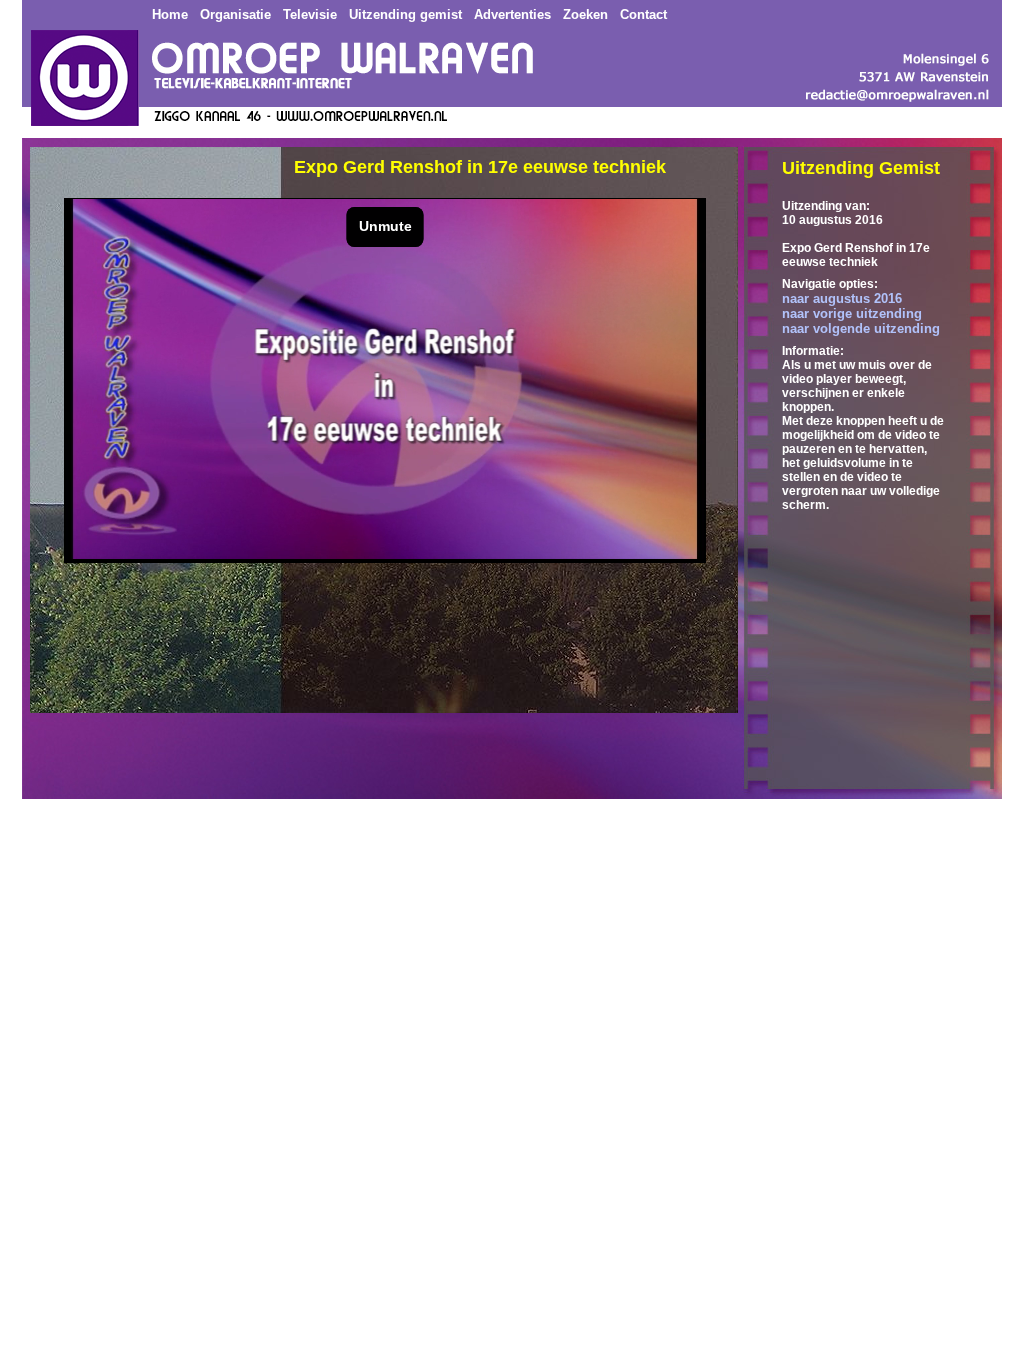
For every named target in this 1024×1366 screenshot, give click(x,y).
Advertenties (512, 14)
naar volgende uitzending (861, 328)
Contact (643, 14)
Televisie (310, 14)
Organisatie (235, 14)
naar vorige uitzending (852, 313)
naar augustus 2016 (842, 298)
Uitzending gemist (405, 14)
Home (170, 14)
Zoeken (585, 14)
